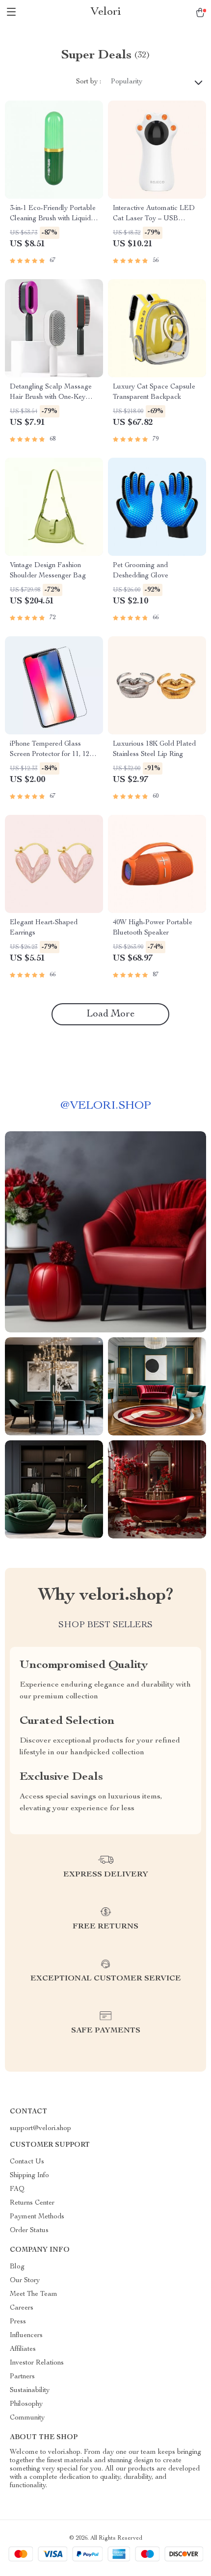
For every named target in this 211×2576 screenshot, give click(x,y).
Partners (22, 2377)
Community (27, 2418)
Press (18, 2322)
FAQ (17, 2189)
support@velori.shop (40, 2129)
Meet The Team (34, 2294)
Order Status (29, 2231)
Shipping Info (29, 2176)
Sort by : (89, 82)
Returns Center (32, 2203)
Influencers (26, 2336)
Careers (22, 2308)
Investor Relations (37, 2363)
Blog (17, 2267)
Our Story (25, 2281)
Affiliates (23, 2349)
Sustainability (30, 2391)
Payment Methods (37, 2217)
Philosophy (26, 2404)
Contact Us (27, 2162)
